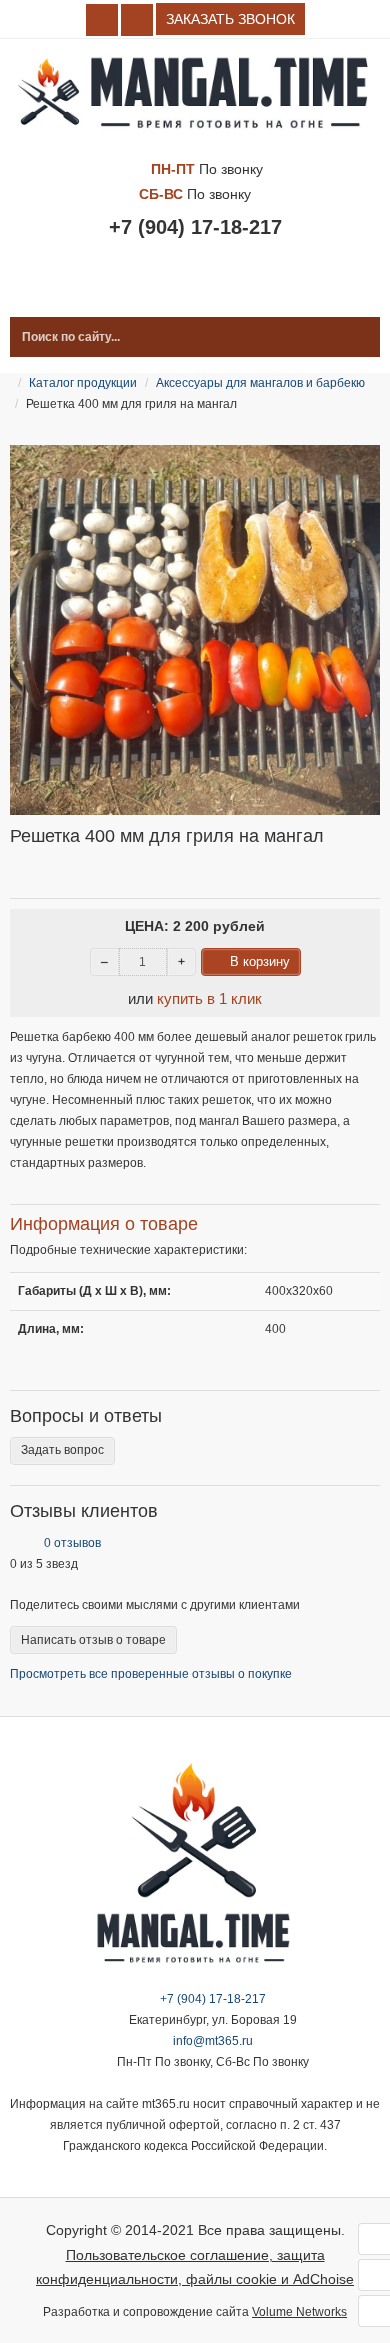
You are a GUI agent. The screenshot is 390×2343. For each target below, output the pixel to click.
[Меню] (374, 2239)
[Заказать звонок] (374, 2275)
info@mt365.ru (213, 2041)
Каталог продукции (198, 287)
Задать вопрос (62, 1450)
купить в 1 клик (209, 998)
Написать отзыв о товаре (93, 1640)
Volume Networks (299, 2312)
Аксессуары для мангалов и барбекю (260, 383)
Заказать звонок (230, 19)
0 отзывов (72, 1543)
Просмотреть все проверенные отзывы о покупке (151, 1674)
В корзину (260, 961)
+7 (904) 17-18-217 (195, 227)
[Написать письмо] (374, 2311)
